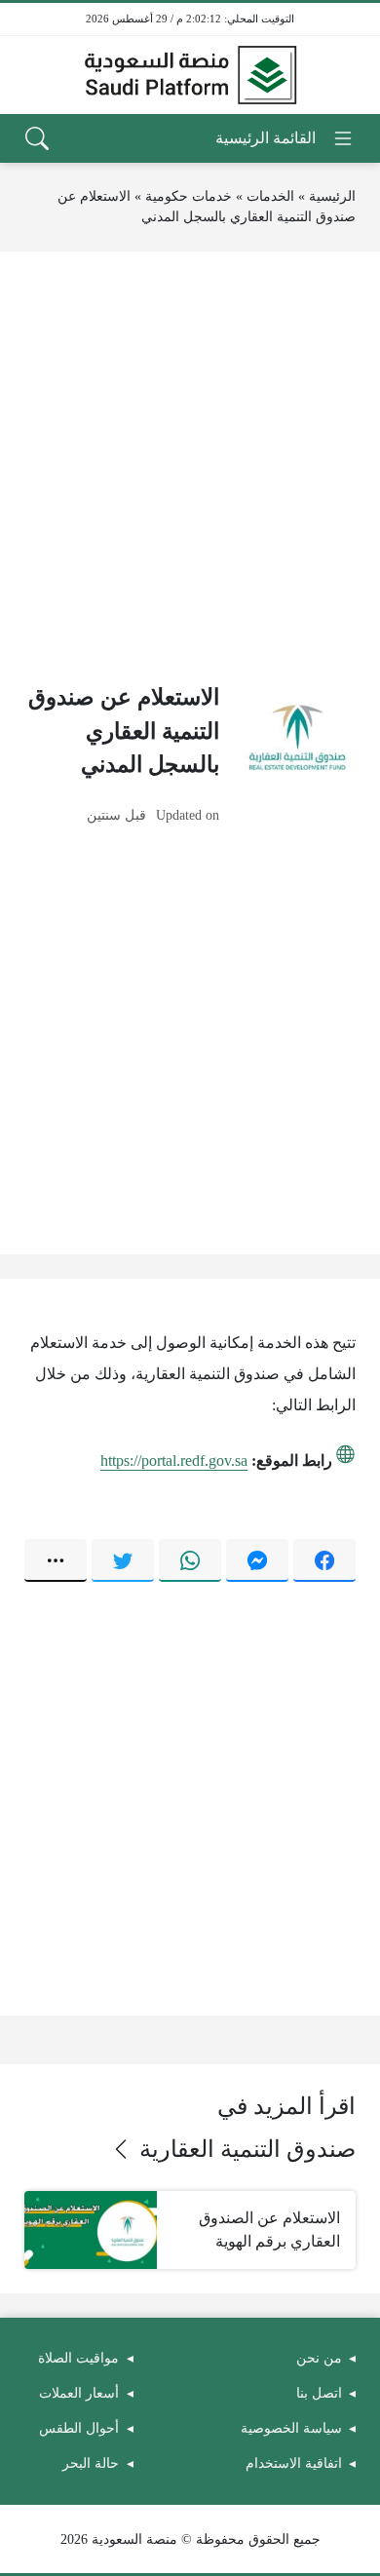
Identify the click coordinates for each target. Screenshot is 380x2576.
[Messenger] (257, 1560)
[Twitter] (123, 1560)
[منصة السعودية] (190, 75)
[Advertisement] (190, 466)
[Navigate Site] (285, 138)
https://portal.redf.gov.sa (174, 1461)
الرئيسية (332, 196)
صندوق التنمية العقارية (247, 2149)
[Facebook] (324, 1560)
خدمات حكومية (189, 196)
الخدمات (270, 196)
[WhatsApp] (190, 1560)
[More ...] (56, 1560)
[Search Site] (37, 138)
